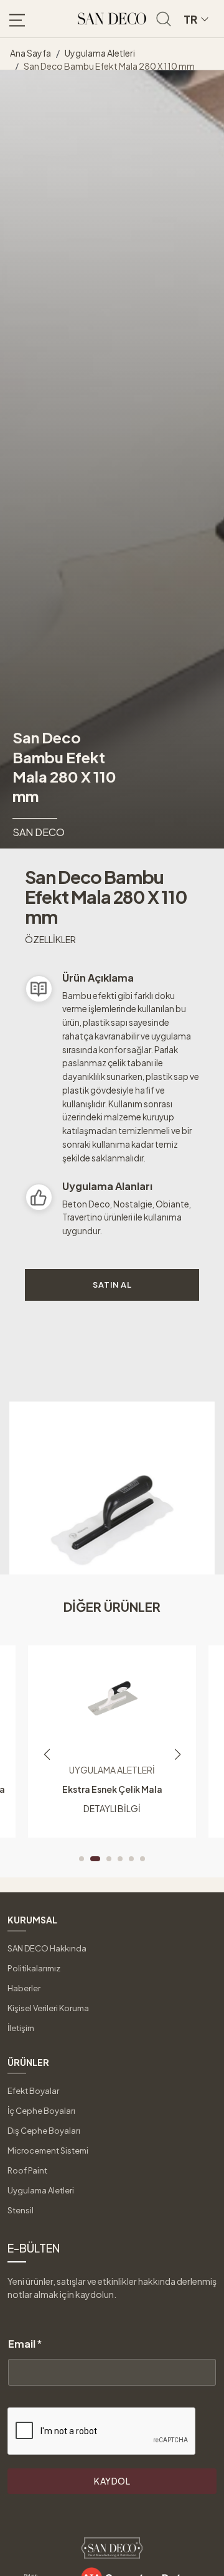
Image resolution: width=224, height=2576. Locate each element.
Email (25, 2344)
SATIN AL (112, 1285)
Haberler (24, 1988)
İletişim (21, 2028)
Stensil (21, 2210)
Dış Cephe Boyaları (44, 2131)
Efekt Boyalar (33, 2091)
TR (190, 19)
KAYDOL (112, 2481)
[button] (82, 1859)
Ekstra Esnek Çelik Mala (112, 1789)
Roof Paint (27, 2170)
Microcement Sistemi (48, 2151)
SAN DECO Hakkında (47, 1948)
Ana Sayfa (30, 53)
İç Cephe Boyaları (41, 2111)
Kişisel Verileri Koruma (48, 2008)
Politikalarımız (34, 1968)
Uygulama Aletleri (100, 53)
